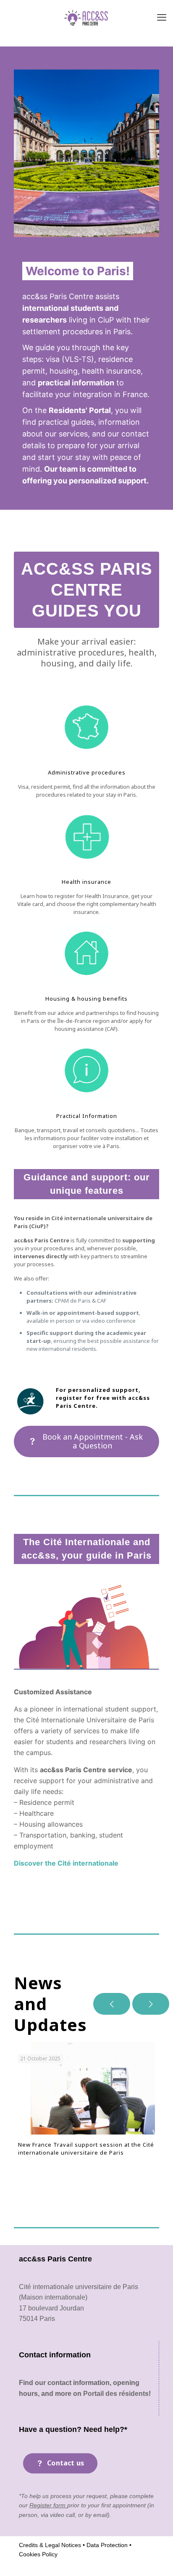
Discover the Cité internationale (66, 1863)
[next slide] (151, 2004)
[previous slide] (112, 2004)
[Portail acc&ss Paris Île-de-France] (86, 17)
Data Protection (106, 2545)
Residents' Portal (80, 410)
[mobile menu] (162, 17)
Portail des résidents (116, 2394)
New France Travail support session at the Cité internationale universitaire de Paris (86, 2149)
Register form (48, 2505)
